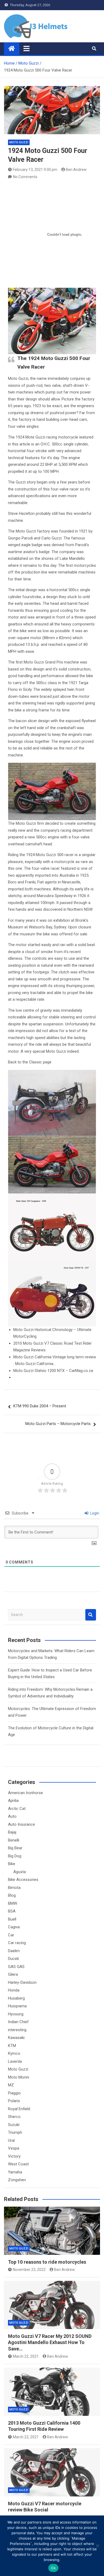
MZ (11, 2085)
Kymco (14, 2053)
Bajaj (12, 1832)
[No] (97, 2546)
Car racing (17, 1943)
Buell (12, 1919)
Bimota (14, 1888)
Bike (12, 1864)
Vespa (14, 2148)
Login (94, 1513)
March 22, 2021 (26, 2356)
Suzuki (14, 2125)
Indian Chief (18, 2022)
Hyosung (16, 2014)
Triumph (15, 2132)
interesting (17, 2030)
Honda (14, 1990)
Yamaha (15, 2172)
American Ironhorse (25, 1793)
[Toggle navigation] (27, 48)
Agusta (20, 1872)
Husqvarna (17, 2006)
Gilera (13, 1974)
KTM (12, 2046)
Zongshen (17, 2180)
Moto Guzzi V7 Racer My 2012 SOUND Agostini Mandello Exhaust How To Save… (50, 2342)
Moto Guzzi (19, 142)
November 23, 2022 (29, 2270)
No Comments (25, 177)
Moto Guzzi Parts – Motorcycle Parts (58, 1424)
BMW (13, 1903)
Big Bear (15, 1848)
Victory (14, 2156)
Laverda (15, 2061)
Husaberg (16, 1998)
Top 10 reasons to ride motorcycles (47, 2262)
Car (11, 1935)
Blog (12, 1895)
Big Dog (15, 1856)
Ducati (13, 1959)
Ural (11, 2140)
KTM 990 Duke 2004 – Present (40, 1406)
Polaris (14, 2101)
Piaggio (14, 2093)
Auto (12, 1816)
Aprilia (13, 1801)
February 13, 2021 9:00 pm (35, 170)
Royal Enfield (19, 2109)
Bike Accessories (23, 1880)
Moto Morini (19, 2077)
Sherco (14, 2117)
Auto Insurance (21, 1824)
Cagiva (14, 1927)
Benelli (14, 1840)
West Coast (18, 2164)
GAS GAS (16, 1967)
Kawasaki (16, 2038)
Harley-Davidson (22, 1982)
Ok (53, 2568)
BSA (12, 1911)
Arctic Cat (17, 1809)
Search (91, 1615)
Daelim (14, 1951)
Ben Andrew (76, 170)
